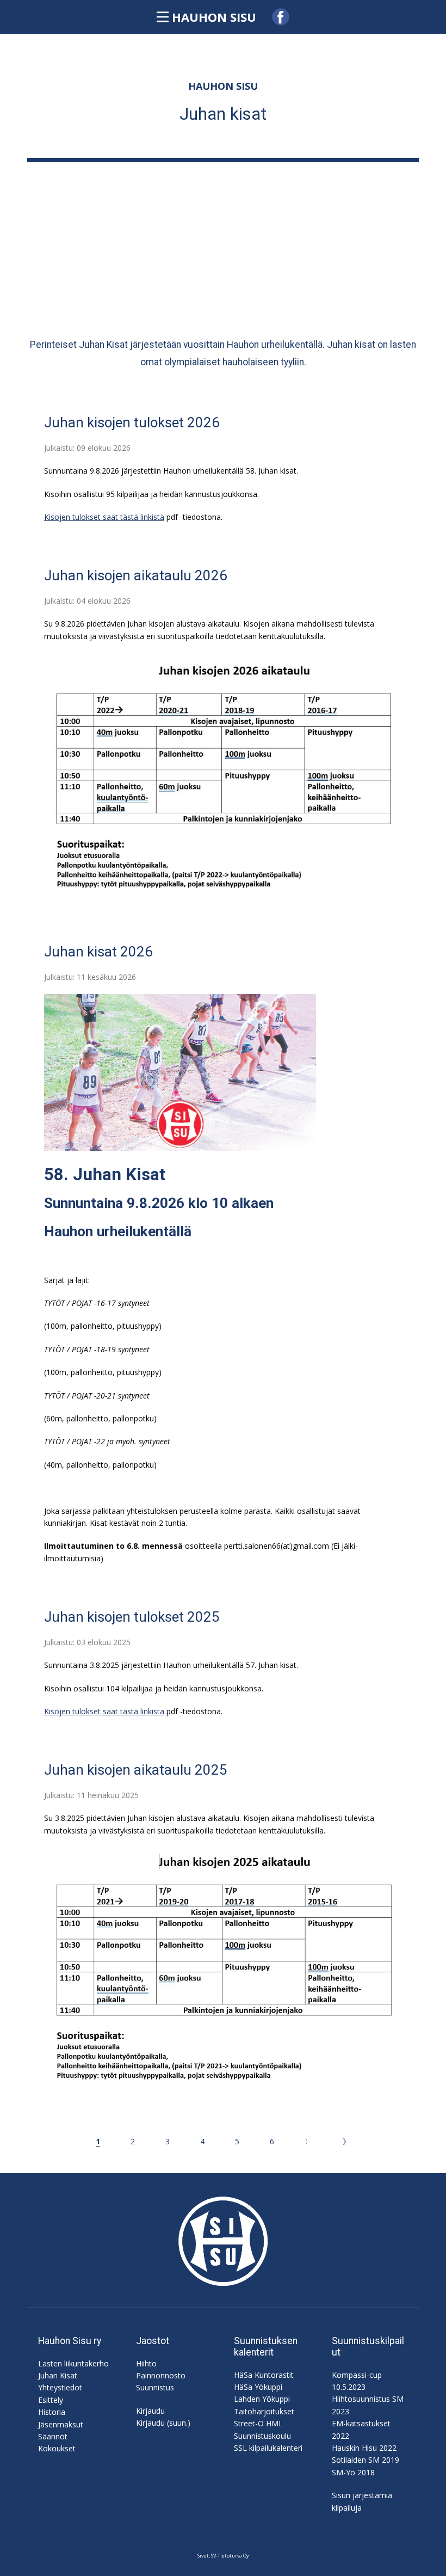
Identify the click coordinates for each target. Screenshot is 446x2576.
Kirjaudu (150, 2411)
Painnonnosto (161, 2375)
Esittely (51, 2400)
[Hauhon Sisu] (223, 2241)
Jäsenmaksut (61, 2424)
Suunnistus (155, 2387)
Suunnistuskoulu (262, 2436)
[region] (223, 244)
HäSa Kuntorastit (264, 2375)
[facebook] (281, 17)
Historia (52, 2412)
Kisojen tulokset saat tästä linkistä (104, 517)
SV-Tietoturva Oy (230, 2556)
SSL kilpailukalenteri (268, 2448)
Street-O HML (258, 2423)
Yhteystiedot (60, 2387)
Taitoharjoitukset (264, 2411)
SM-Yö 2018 (353, 2472)
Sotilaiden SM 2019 (366, 2460)
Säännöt (53, 2436)
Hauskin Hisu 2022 (364, 2448)
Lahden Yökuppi (262, 2399)
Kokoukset (57, 2448)
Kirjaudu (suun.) (163, 2423)
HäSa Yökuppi (258, 2387)
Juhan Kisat (58, 2375)
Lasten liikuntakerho (73, 2363)
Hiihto (146, 2363)
